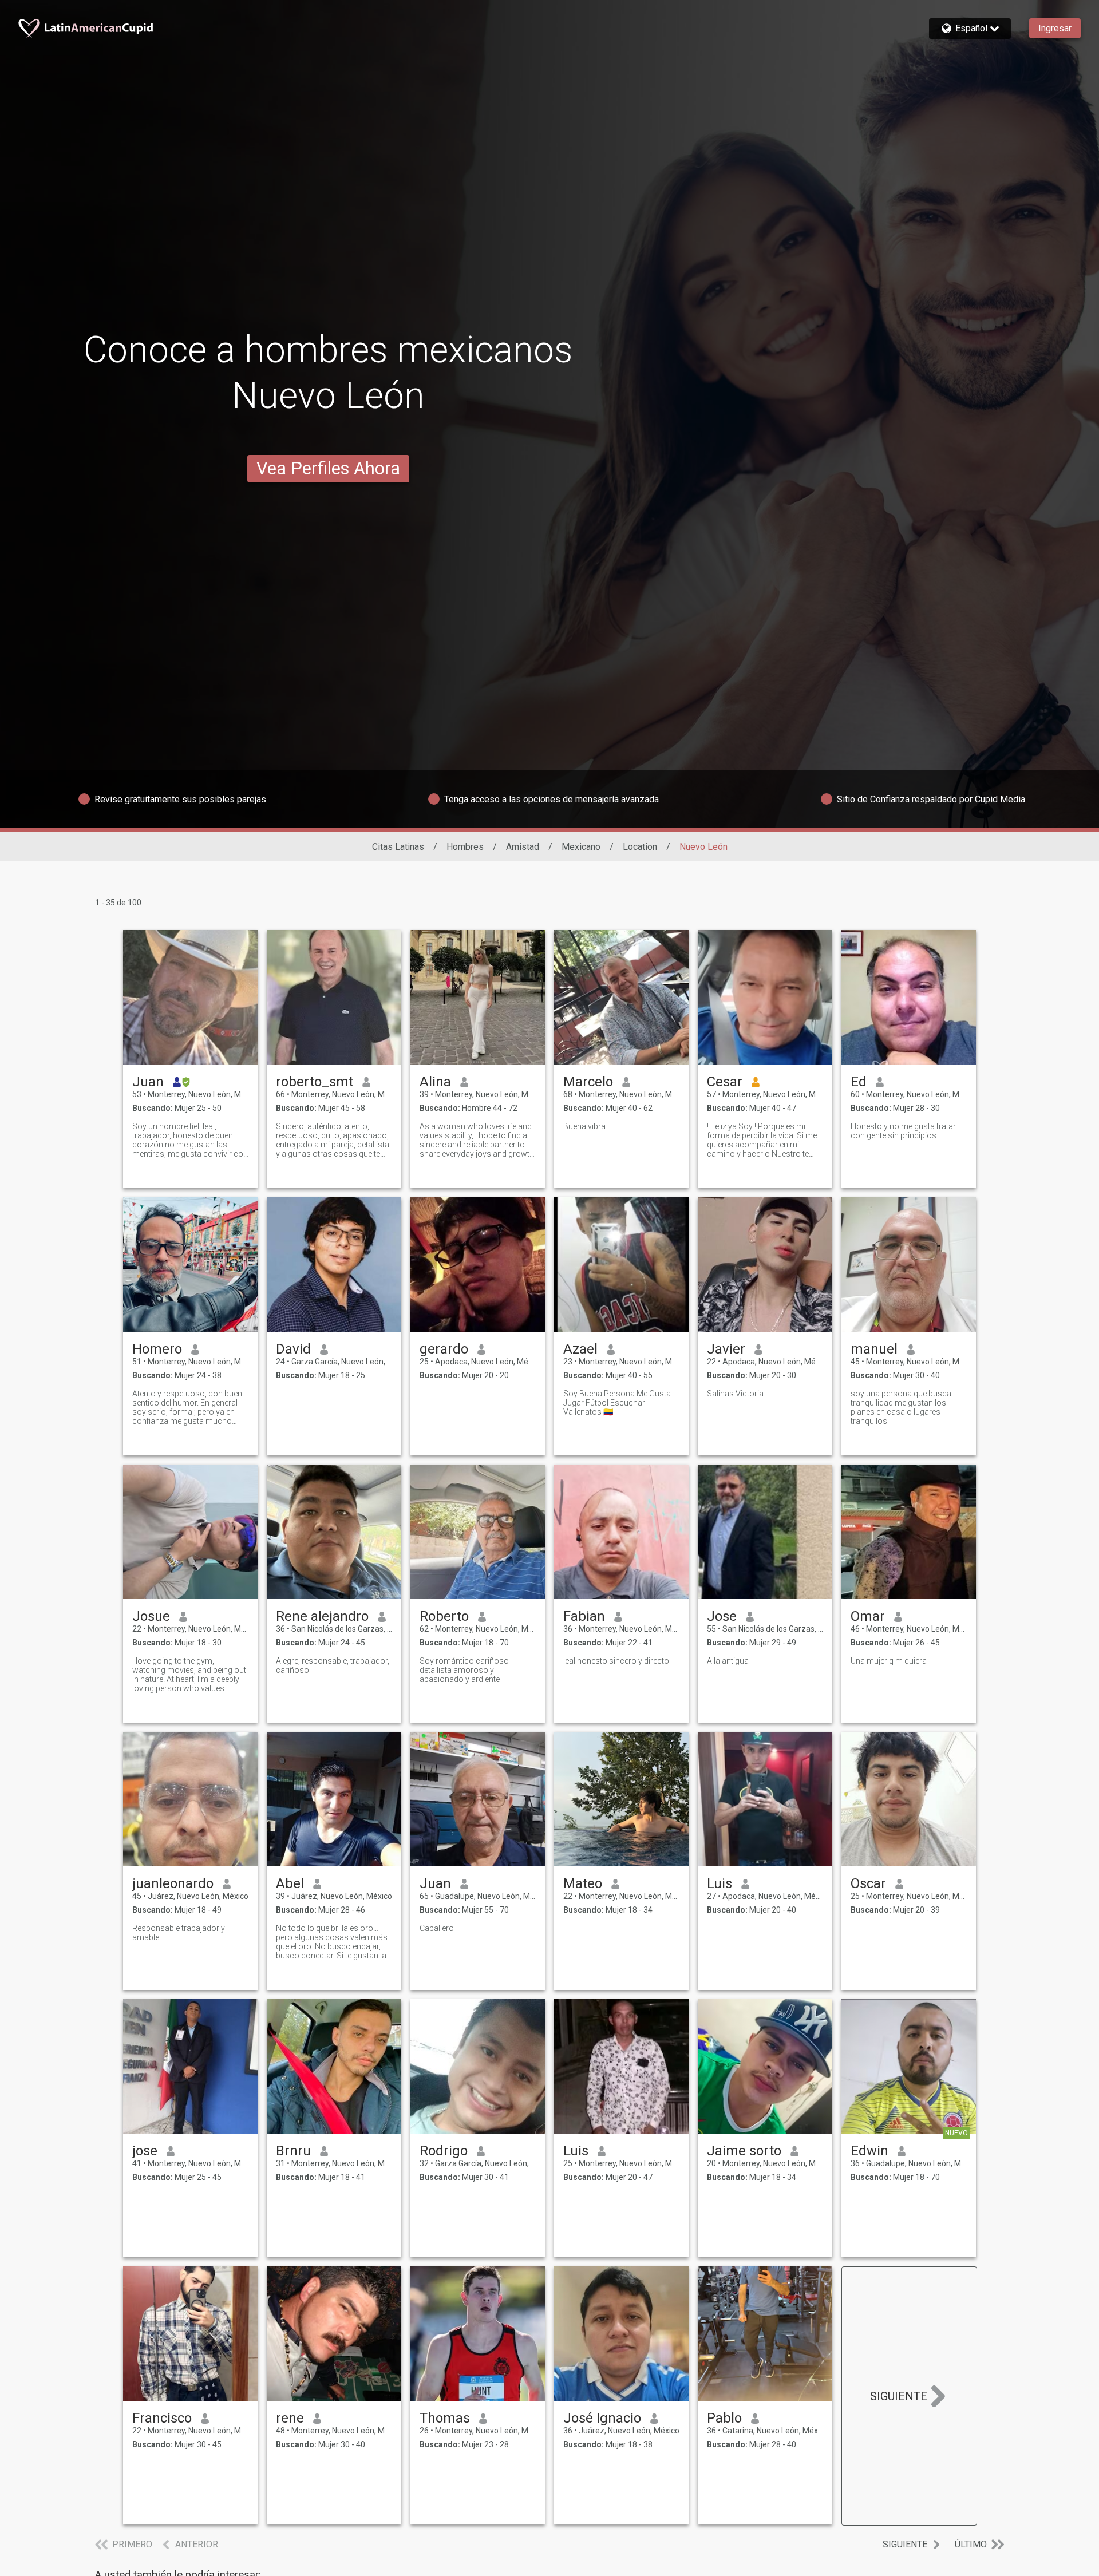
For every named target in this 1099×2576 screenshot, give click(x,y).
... (422, 1394)
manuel (874, 1349)
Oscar (868, 1883)
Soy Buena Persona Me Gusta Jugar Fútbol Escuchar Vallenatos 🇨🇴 (617, 1403)
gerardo (444, 1349)
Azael (580, 1349)
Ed (859, 1082)
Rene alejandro (322, 1616)
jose (145, 2151)
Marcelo (588, 1082)
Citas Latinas (398, 847)
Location (640, 847)
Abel (290, 1883)
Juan (148, 1082)
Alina (435, 1082)
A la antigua (728, 1661)
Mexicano (581, 847)
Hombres (465, 847)
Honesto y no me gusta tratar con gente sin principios (903, 1131)
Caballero (437, 1928)
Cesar (725, 1082)
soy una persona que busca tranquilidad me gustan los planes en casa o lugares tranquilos (901, 1407)
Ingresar (1055, 28)
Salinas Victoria (735, 1394)
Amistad (523, 847)
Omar (868, 1616)
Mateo (583, 1883)
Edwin (869, 2151)
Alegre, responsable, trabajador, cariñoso (333, 1665)
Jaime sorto (744, 2151)
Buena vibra (584, 1126)
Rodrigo (444, 2151)
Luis (720, 1883)
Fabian (584, 1616)
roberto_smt (315, 1082)
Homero (157, 1349)
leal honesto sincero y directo (616, 1661)
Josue (151, 1616)
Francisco (162, 2418)
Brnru (293, 2151)
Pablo (724, 2418)
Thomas (445, 2418)
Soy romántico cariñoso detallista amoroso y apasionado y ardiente (464, 1670)
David (293, 1349)
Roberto (444, 1616)
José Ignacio (602, 2418)
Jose (722, 1616)
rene (290, 2418)
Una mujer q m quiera (889, 1661)
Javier (726, 1349)
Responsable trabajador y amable (179, 1933)
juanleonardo (173, 1883)
